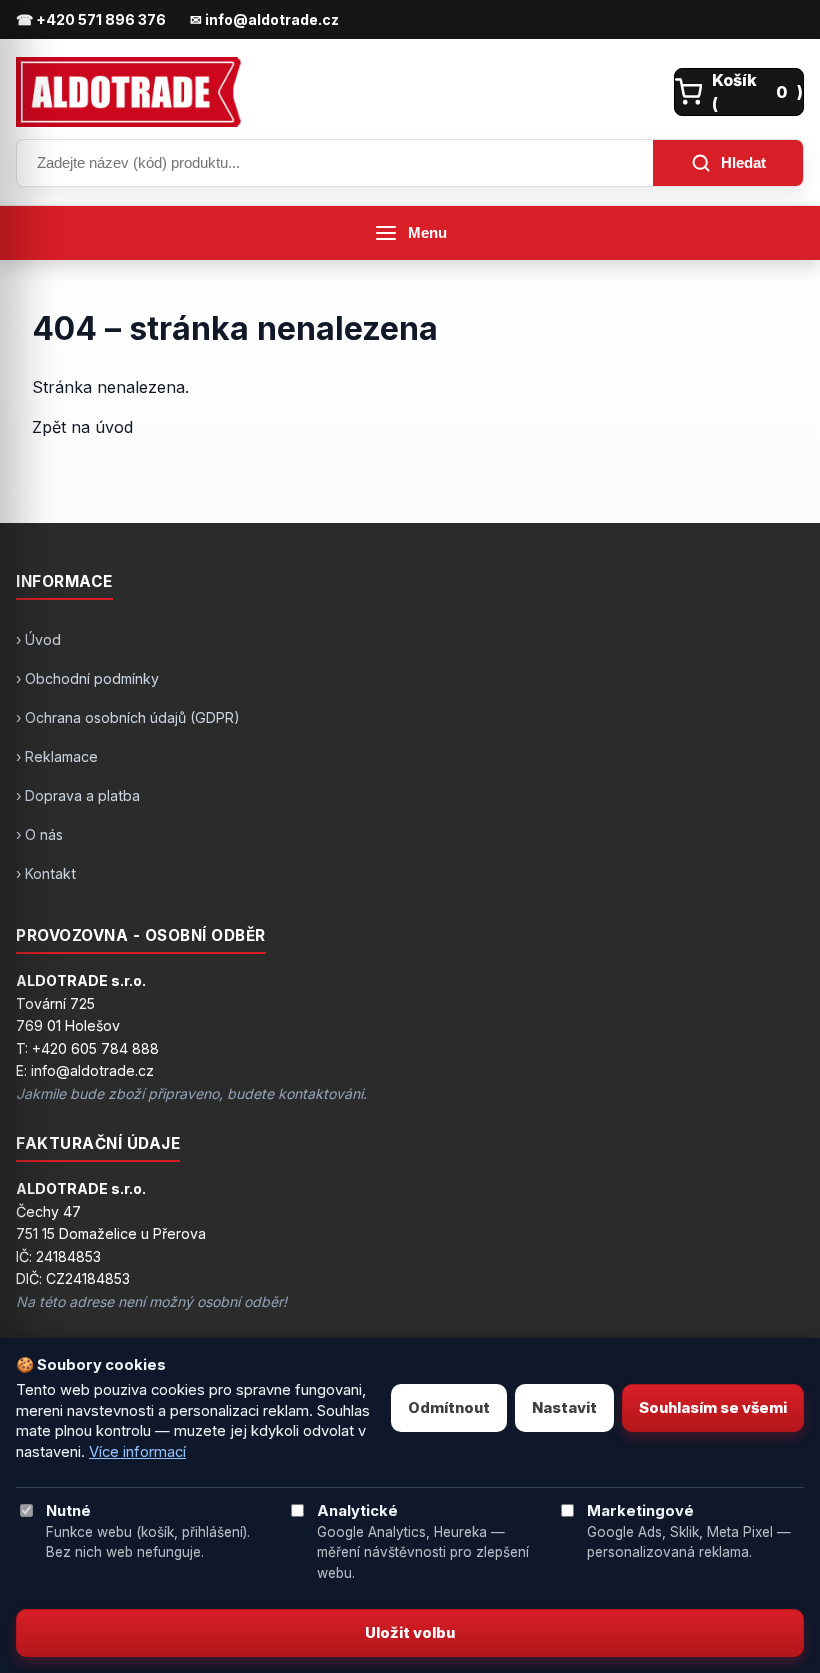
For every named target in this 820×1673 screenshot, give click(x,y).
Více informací (137, 1452)
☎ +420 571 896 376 (91, 19)
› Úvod (38, 639)
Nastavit (564, 1408)
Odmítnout (449, 1408)
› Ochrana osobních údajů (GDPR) (128, 717)
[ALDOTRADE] (339, 92)
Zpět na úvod (82, 427)
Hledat (743, 162)
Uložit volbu (410, 1633)
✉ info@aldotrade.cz (264, 19)
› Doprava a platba (78, 795)
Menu (427, 233)
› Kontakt (46, 873)
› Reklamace (57, 756)
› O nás (39, 834)
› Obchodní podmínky (87, 678)
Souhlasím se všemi (713, 1408)
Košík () (757, 92)
